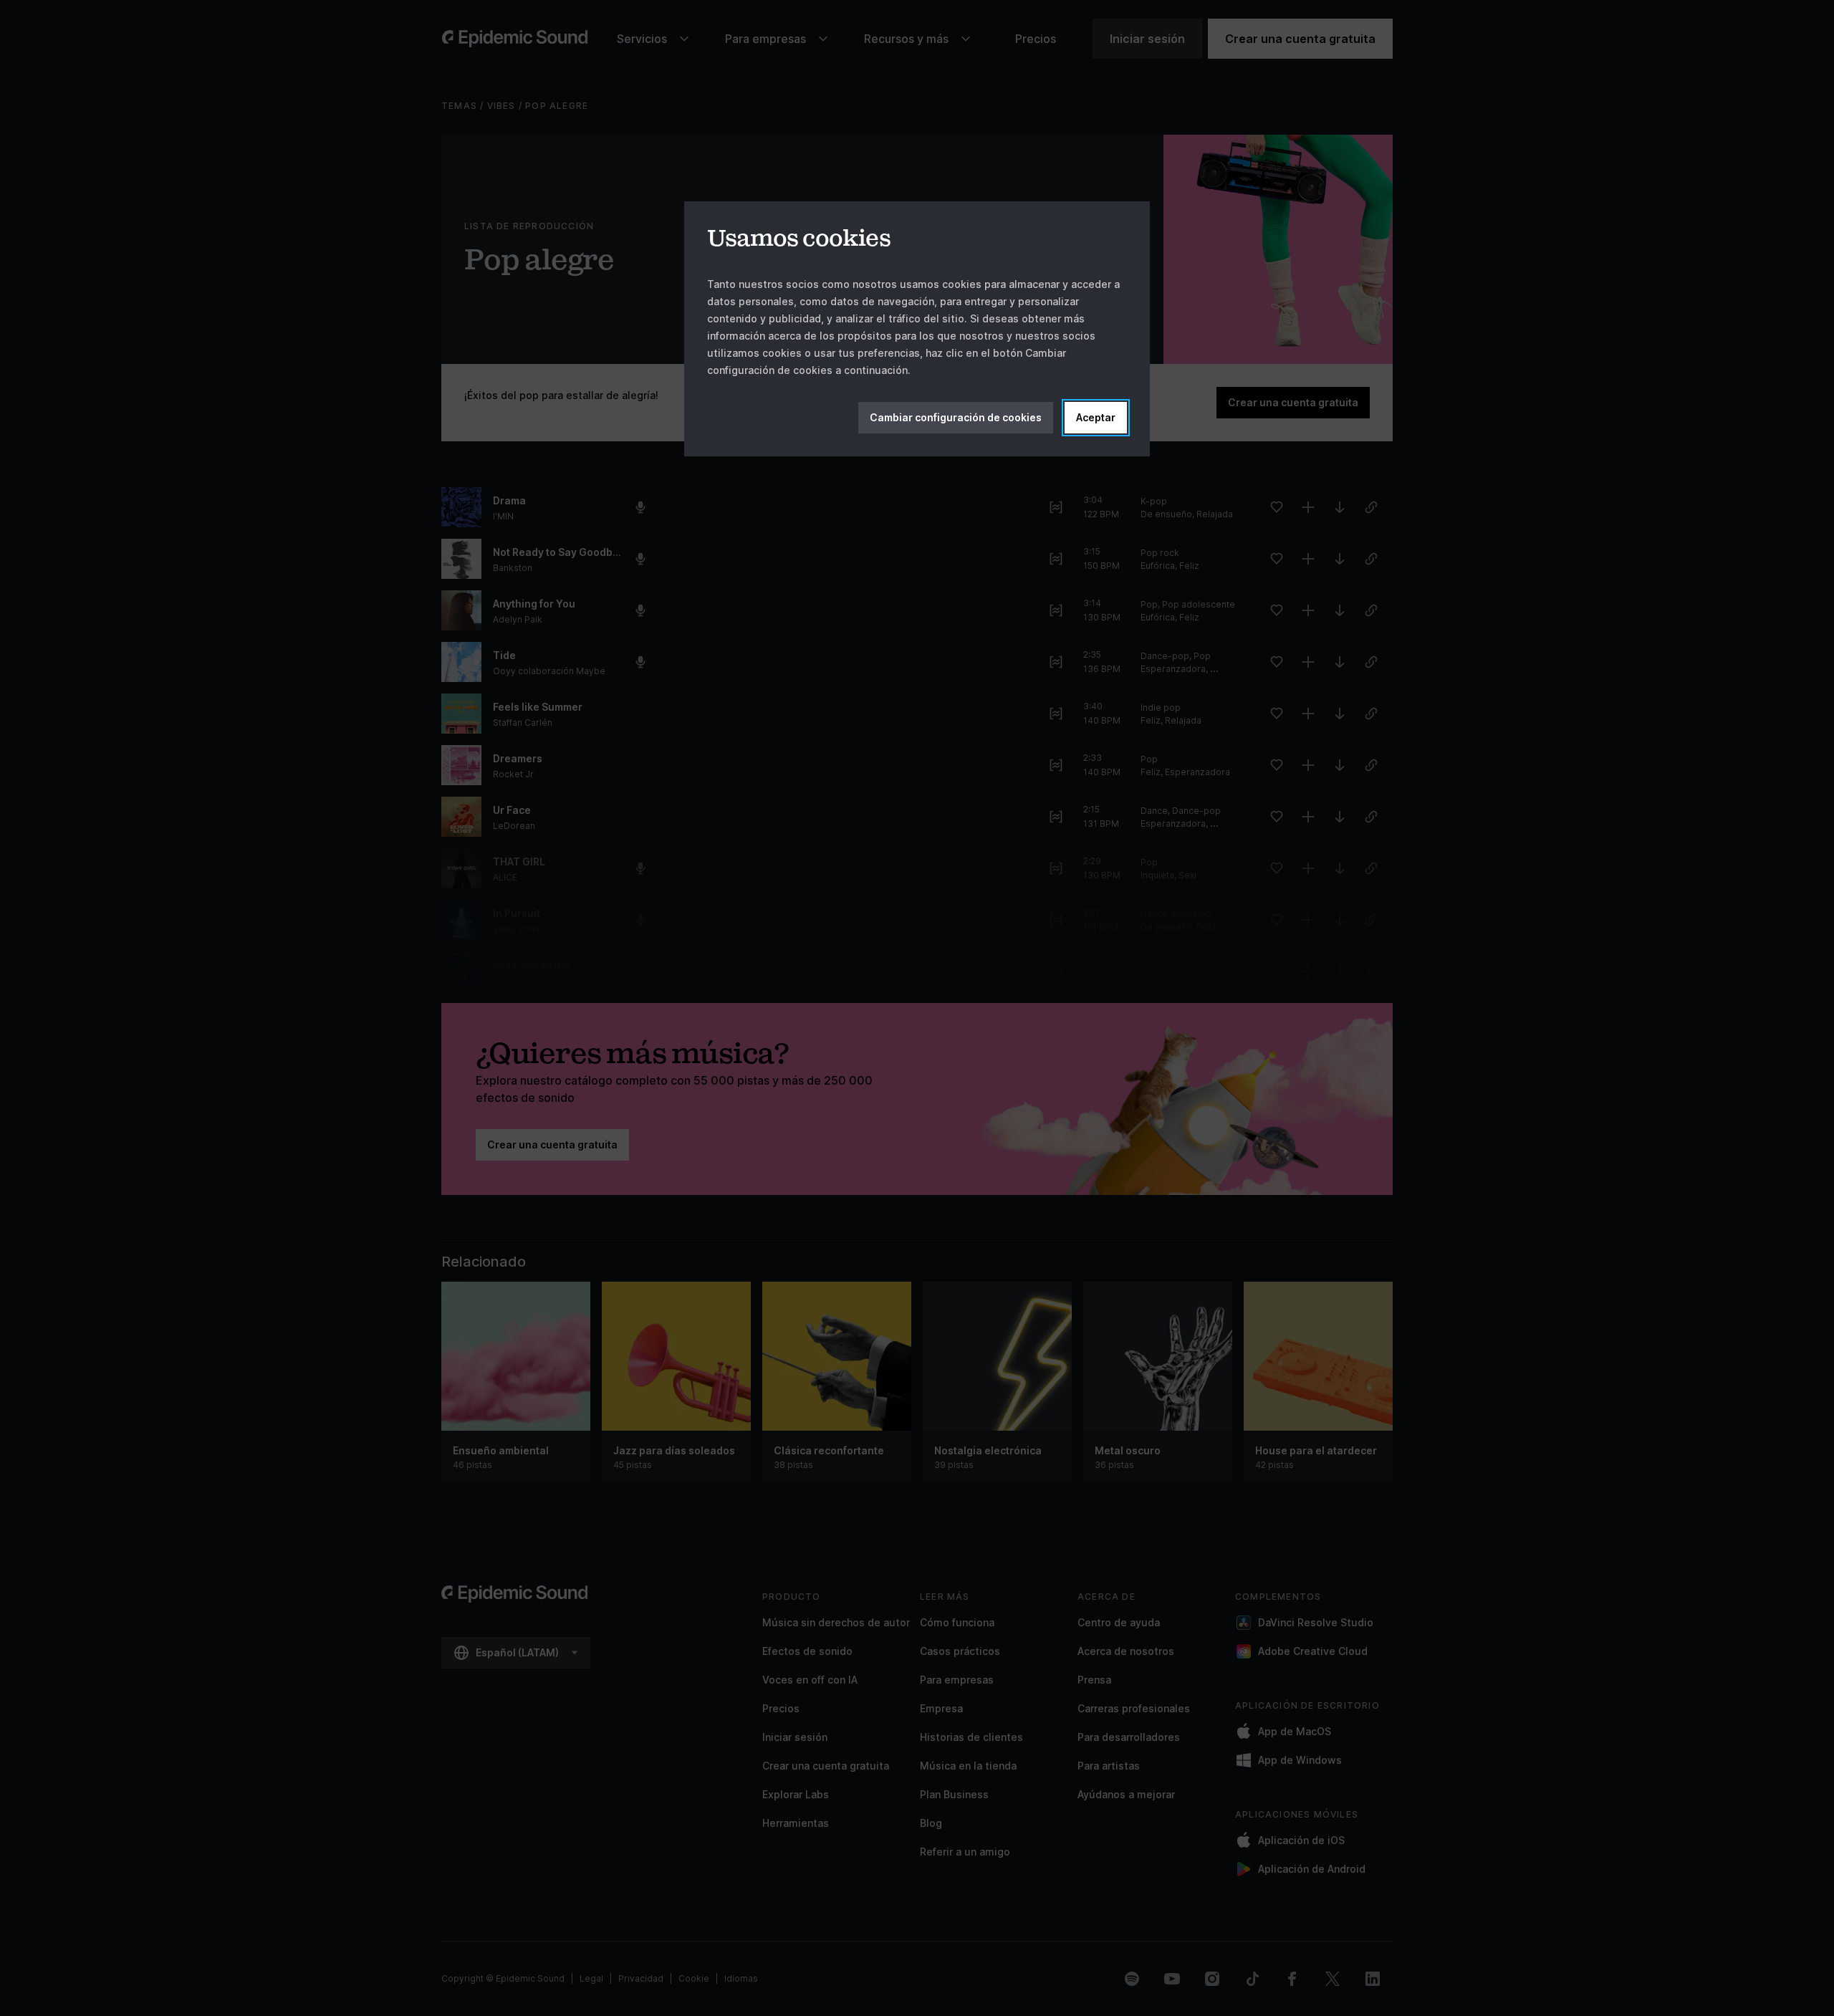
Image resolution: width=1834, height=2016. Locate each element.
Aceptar (1096, 417)
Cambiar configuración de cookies (956, 417)
